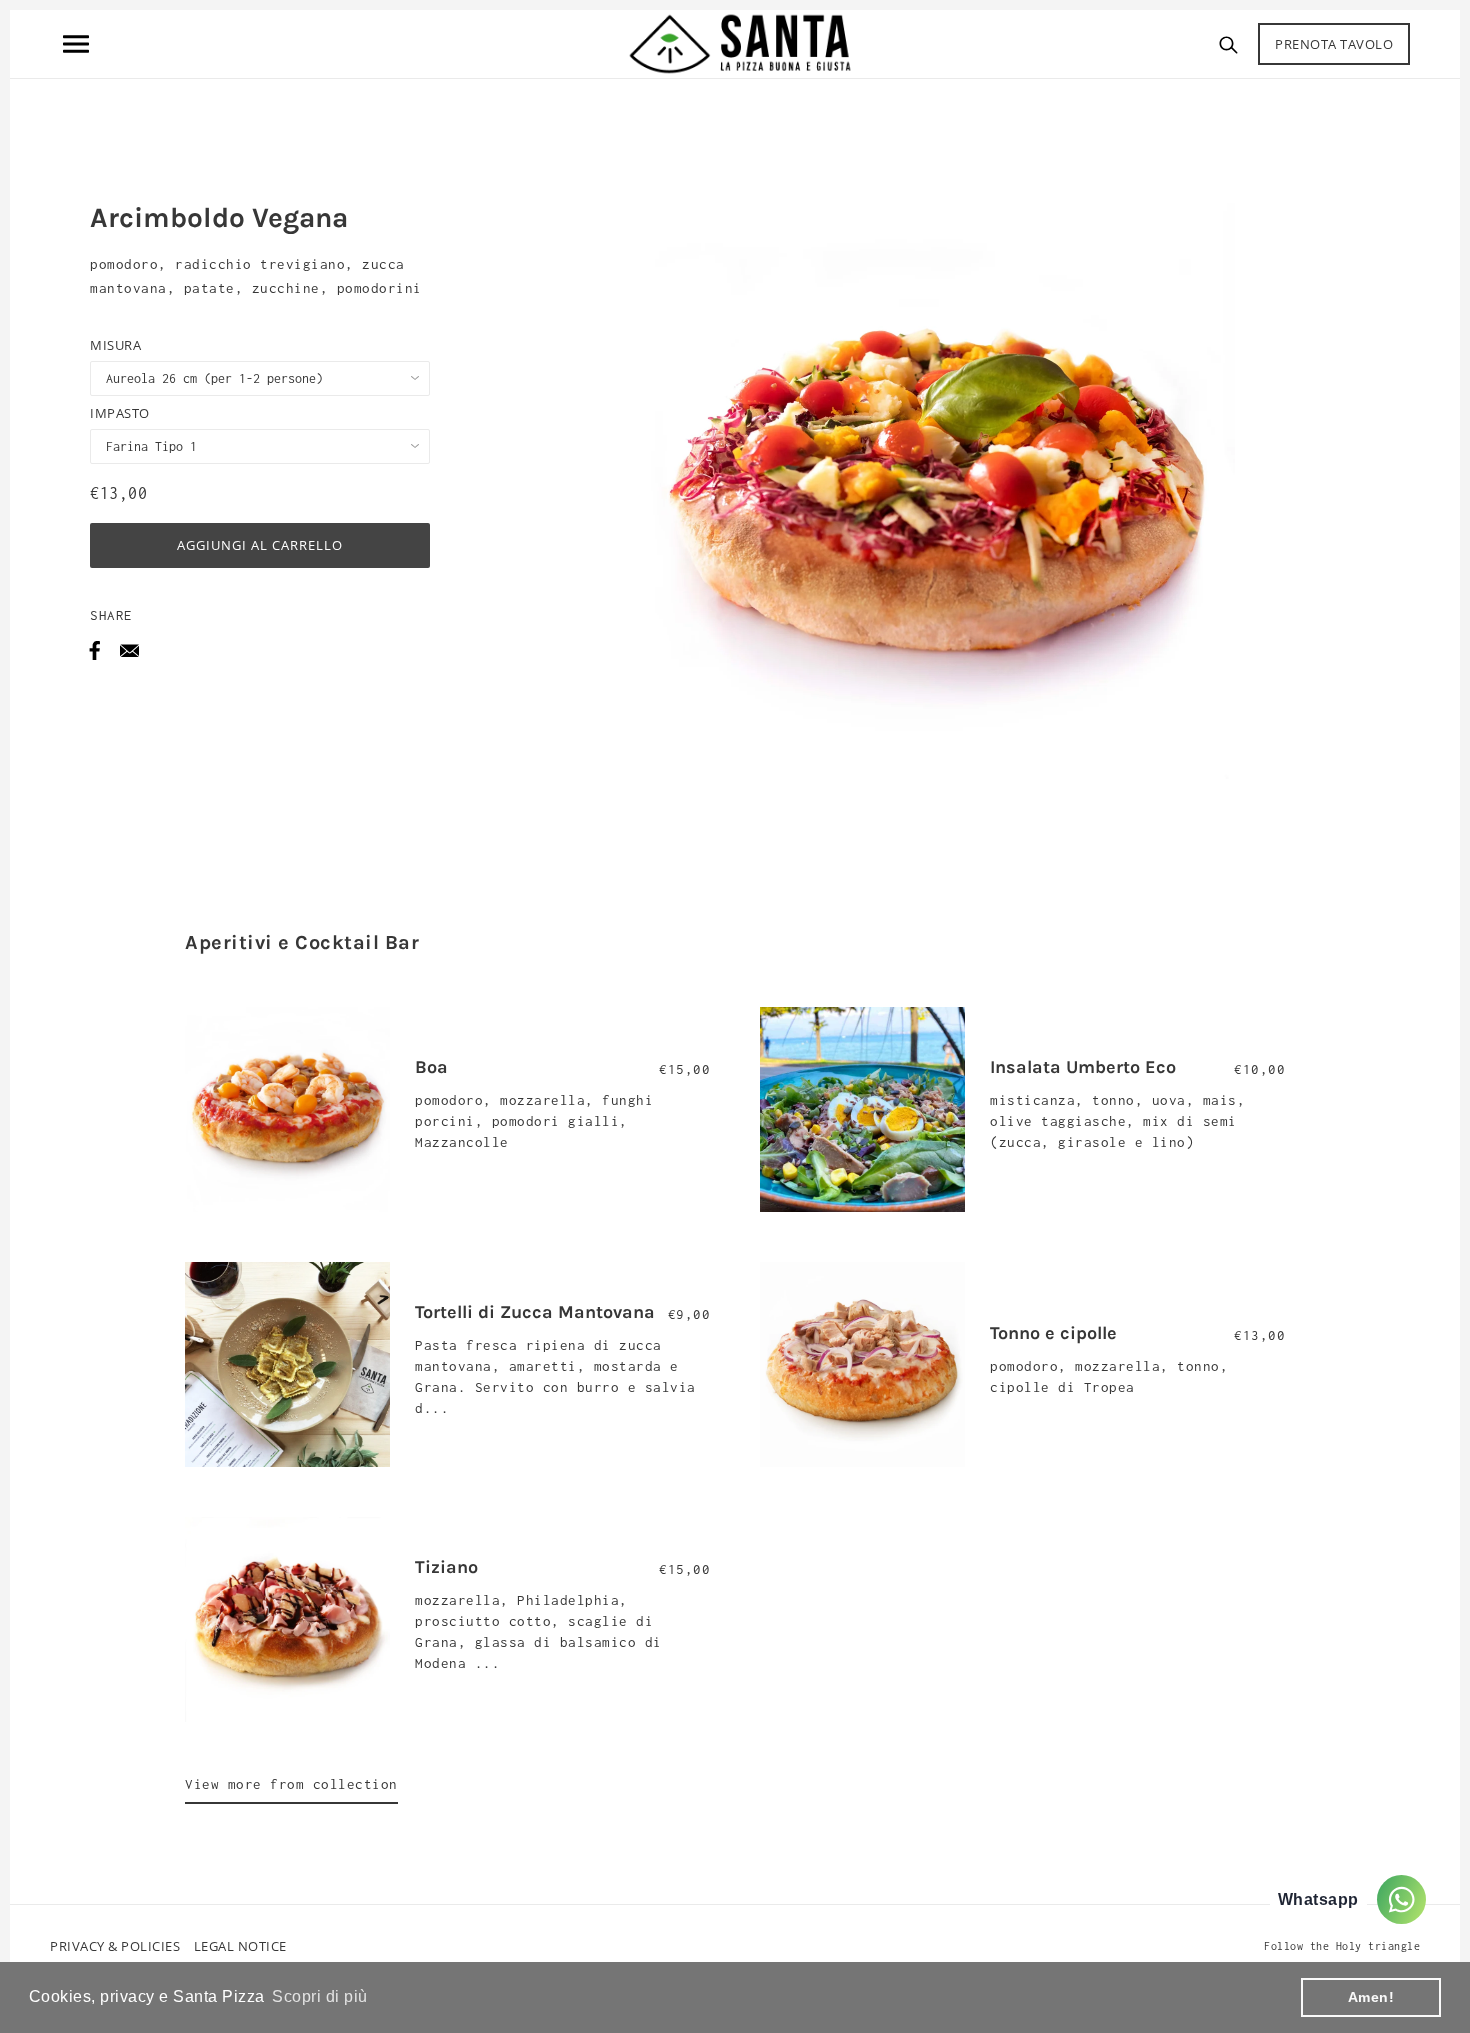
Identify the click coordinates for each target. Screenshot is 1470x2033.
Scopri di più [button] (320, 1996)
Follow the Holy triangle (1342, 1946)
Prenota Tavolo (1334, 44)
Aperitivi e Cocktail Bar (302, 942)
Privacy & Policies (115, 1946)
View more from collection (291, 1784)
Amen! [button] (1371, 1997)
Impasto (120, 413)
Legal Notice (240, 1946)
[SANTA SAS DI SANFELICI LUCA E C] (740, 41)
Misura (115, 345)
